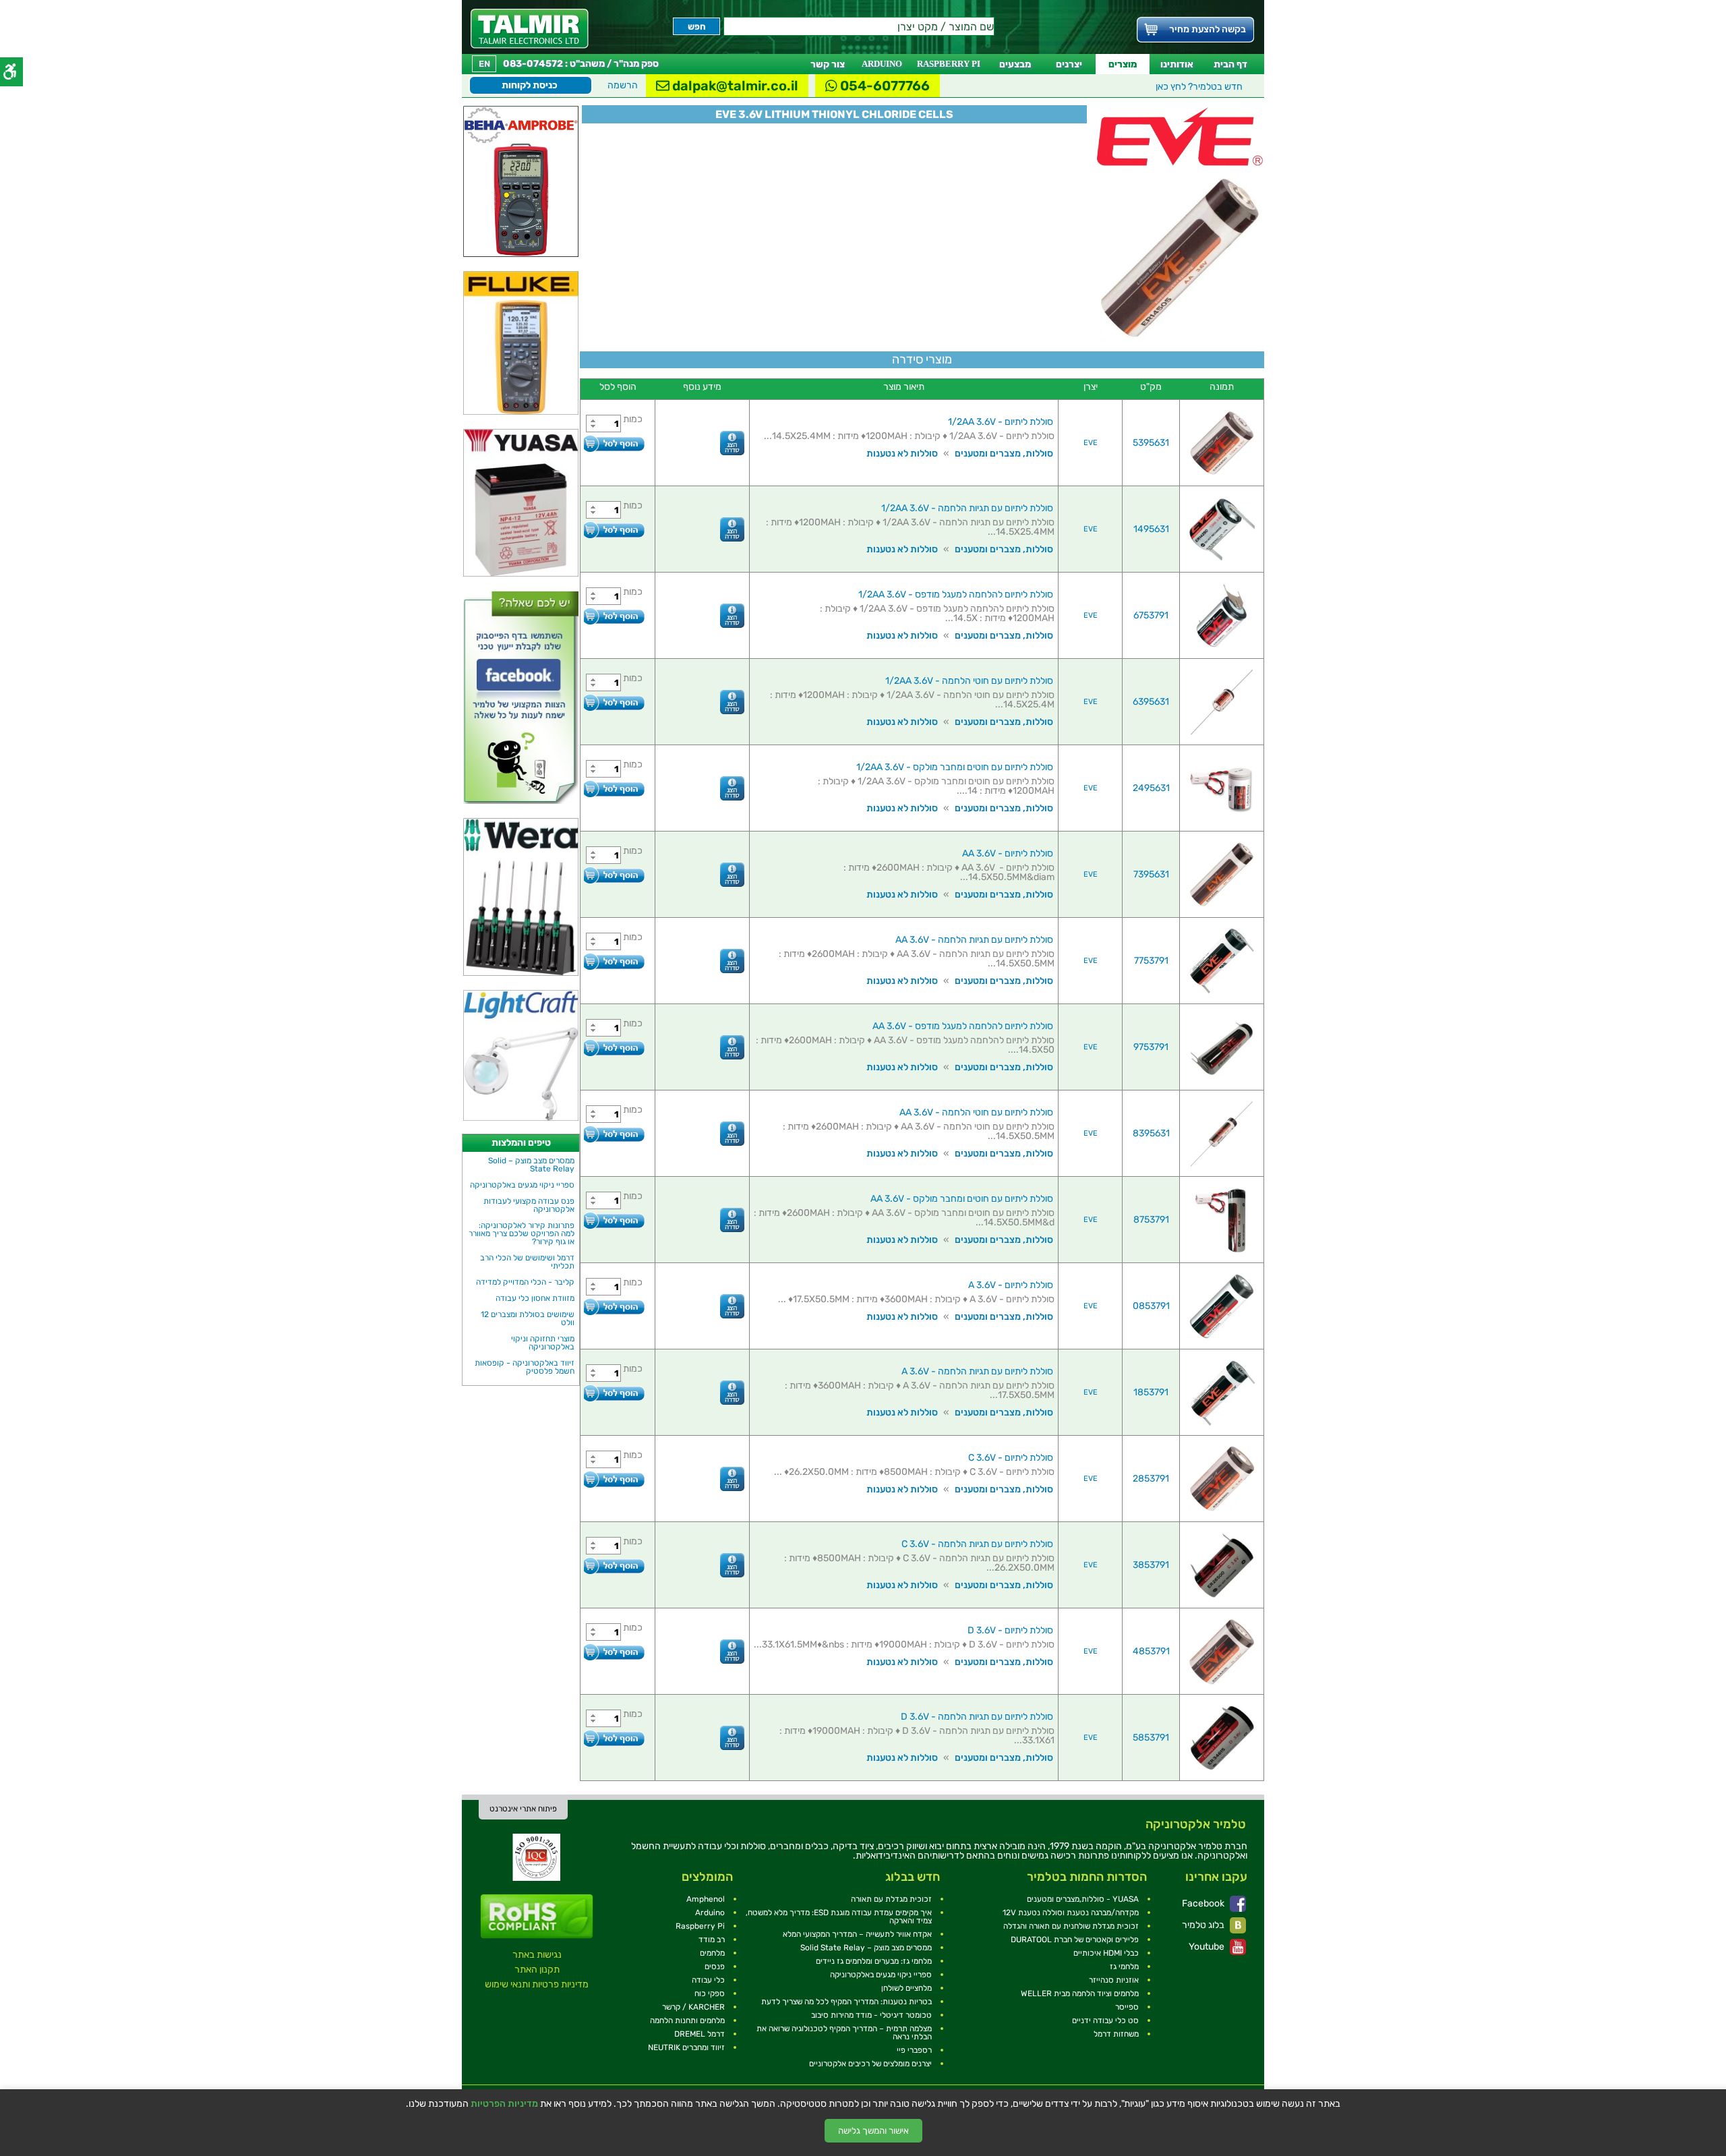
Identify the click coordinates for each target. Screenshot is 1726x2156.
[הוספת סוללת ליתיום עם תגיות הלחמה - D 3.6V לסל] (614, 1738)
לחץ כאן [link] (1199, 87)
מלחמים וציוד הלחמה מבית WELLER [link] (1080, 1993)
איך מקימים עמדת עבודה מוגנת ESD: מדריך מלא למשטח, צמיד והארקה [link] (839, 1917)
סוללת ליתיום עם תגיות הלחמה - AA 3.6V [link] (974, 940)
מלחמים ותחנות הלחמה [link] (687, 2020)
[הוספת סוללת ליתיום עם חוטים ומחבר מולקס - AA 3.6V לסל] (614, 1220)
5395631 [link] (1151, 443)
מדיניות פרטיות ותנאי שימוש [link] (537, 1984)
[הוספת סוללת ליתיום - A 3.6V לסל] (614, 1307)
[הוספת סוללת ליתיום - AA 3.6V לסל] (614, 875)
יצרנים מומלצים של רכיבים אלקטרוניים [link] (870, 2064)
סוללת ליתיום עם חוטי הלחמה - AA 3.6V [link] (976, 1112)
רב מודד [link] (712, 1940)
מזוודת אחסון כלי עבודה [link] (535, 1298)
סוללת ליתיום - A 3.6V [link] (1011, 1285)
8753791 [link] (1151, 1220)
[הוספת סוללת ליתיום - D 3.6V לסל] (614, 1652)
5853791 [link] (1151, 1738)
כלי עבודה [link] (708, 1980)
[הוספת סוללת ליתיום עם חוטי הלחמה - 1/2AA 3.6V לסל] (614, 702)
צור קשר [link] (828, 64)
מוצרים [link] (1123, 64)
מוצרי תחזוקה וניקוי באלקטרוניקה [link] (543, 1343)
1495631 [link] (1151, 529)
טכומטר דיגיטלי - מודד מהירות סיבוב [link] (871, 2015)
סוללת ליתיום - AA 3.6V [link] (1008, 853)
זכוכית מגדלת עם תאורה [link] (891, 1899)
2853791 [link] (1151, 1479)
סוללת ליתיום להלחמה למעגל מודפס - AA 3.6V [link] (963, 1026)
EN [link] (484, 64)
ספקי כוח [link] (710, 1993)
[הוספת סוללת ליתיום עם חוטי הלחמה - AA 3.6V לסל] (614, 1134)
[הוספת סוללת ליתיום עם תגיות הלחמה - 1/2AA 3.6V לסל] (614, 530)
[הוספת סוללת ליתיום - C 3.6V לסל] (614, 1479)
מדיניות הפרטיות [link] (504, 2104)
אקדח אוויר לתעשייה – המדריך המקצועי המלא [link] (857, 1934)
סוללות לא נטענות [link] (902, 454)
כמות (633, 419)
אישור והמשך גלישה (873, 2131)
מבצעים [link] (1015, 64)
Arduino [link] (710, 1913)
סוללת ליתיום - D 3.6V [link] (1010, 1630)
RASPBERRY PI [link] (949, 64)
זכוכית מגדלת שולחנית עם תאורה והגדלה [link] (1071, 1926)
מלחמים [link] (712, 1953)
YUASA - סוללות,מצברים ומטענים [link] (1083, 1899)
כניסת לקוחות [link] (530, 85)
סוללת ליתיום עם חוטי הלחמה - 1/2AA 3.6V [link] (969, 681)
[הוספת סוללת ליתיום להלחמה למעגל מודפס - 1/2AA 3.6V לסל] (614, 616)
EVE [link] (1091, 443)
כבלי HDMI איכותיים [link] (1106, 1953)
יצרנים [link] (1069, 64)
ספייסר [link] (1127, 2007)
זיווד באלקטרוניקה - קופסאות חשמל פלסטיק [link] (525, 1367)
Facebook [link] (1204, 1903)
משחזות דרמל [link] (1116, 2034)
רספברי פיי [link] (914, 2050)
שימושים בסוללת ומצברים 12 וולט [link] (528, 1318)
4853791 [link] (1151, 1651)
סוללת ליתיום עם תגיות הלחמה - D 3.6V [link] (977, 1717)
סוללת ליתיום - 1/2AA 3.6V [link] (1001, 422)
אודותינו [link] (1177, 64)
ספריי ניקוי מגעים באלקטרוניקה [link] (522, 1185)
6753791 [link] (1151, 615)
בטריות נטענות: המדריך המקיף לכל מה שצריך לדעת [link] (846, 2002)
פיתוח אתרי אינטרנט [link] (523, 1809)
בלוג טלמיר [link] (1204, 1925)
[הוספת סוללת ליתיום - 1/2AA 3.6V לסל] (614, 443)
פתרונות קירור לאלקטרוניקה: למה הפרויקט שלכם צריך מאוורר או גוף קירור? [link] (522, 1233)
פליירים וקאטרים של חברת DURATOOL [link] (1075, 1940)
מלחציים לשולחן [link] (906, 1988)
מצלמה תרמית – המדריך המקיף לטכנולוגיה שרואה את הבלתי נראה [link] (844, 2033)
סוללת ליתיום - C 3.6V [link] (1011, 1458)
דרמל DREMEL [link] (700, 2034)
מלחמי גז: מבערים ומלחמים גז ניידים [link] (874, 1961)
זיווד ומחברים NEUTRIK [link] (686, 2047)
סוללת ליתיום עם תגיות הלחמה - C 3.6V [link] (977, 1544)
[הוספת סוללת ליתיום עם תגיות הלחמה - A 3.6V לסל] (614, 1393)
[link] (530, 29)
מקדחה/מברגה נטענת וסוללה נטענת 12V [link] (1071, 1913)
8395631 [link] (1151, 1133)
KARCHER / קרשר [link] (693, 2007)
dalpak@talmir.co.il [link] (734, 86)
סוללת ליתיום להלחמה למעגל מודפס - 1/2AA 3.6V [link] (956, 594)
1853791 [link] (1151, 1392)
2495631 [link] (1151, 788)
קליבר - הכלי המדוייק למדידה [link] (525, 1282)
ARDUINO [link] (882, 64)
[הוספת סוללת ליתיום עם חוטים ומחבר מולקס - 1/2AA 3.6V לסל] (614, 789)
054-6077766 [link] (884, 86)
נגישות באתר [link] (537, 1955)
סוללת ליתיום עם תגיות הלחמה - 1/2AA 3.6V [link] (967, 508)
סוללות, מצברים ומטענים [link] (1004, 454)
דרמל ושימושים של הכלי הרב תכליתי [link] (527, 1262)
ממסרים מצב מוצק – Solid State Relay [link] (531, 1165)
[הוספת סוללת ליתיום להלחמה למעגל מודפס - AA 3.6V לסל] (614, 1048)
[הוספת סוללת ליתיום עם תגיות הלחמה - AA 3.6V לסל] (614, 961)
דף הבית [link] (1230, 64)
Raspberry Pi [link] (700, 1926)
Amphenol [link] (706, 1899)
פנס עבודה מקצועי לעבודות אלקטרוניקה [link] (529, 1205)
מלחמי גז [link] (1124, 1966)
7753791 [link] (1151, 961)
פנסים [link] (715, 1966)
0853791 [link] (1151, 1306)
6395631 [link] (1151, 702)
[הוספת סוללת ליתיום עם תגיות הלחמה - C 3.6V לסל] (614, 1566)
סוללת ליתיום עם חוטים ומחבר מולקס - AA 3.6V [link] (962, 1199)
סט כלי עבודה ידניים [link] (1105, 2020)
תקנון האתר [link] (537, 1970)
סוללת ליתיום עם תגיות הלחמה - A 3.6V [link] (977, 1371)
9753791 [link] (1151, 1047)
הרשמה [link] (623, 85)
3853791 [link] (1151, 1565)
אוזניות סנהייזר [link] (1114, 1980)
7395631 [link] (1151, 874)
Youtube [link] (1208, 1947)
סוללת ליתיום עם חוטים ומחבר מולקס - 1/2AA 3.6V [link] (955, 767)
